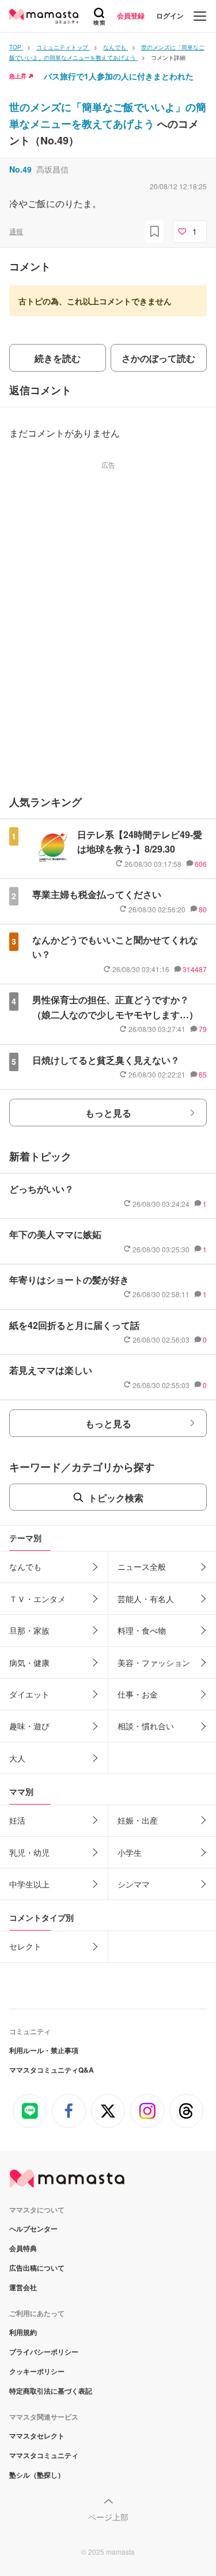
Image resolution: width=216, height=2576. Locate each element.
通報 (16, 231)
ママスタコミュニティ (44, 2455)
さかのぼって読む (158, 358)
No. (20, 169)
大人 (17, 1758)
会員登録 (131, 16)
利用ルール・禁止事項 (44, 2050)
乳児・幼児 (29, 1852)
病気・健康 (29, 1662)
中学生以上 (29, 1884)
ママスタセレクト (37, 2436)
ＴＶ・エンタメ (37, 1599)
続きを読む (58, 358)
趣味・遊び (29, 1726)
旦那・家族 (29, 1630)
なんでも (25, 1566)
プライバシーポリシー (44, 2352)
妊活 (17, 1820)
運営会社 (23, 2287)
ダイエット (29, 1694)
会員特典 (23, 2248)
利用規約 (23, 2332)
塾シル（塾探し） (37, 2475)
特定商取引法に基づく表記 (51, 2391)
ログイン (170, 16)
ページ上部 (108, 2517)
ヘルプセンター (33, 2229)
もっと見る (108, 1113)
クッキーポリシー (37, 2371)
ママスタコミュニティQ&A (52, 2070)
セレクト (25, 1946)
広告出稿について (37, 2268)
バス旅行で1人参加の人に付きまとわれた (119, 76)
